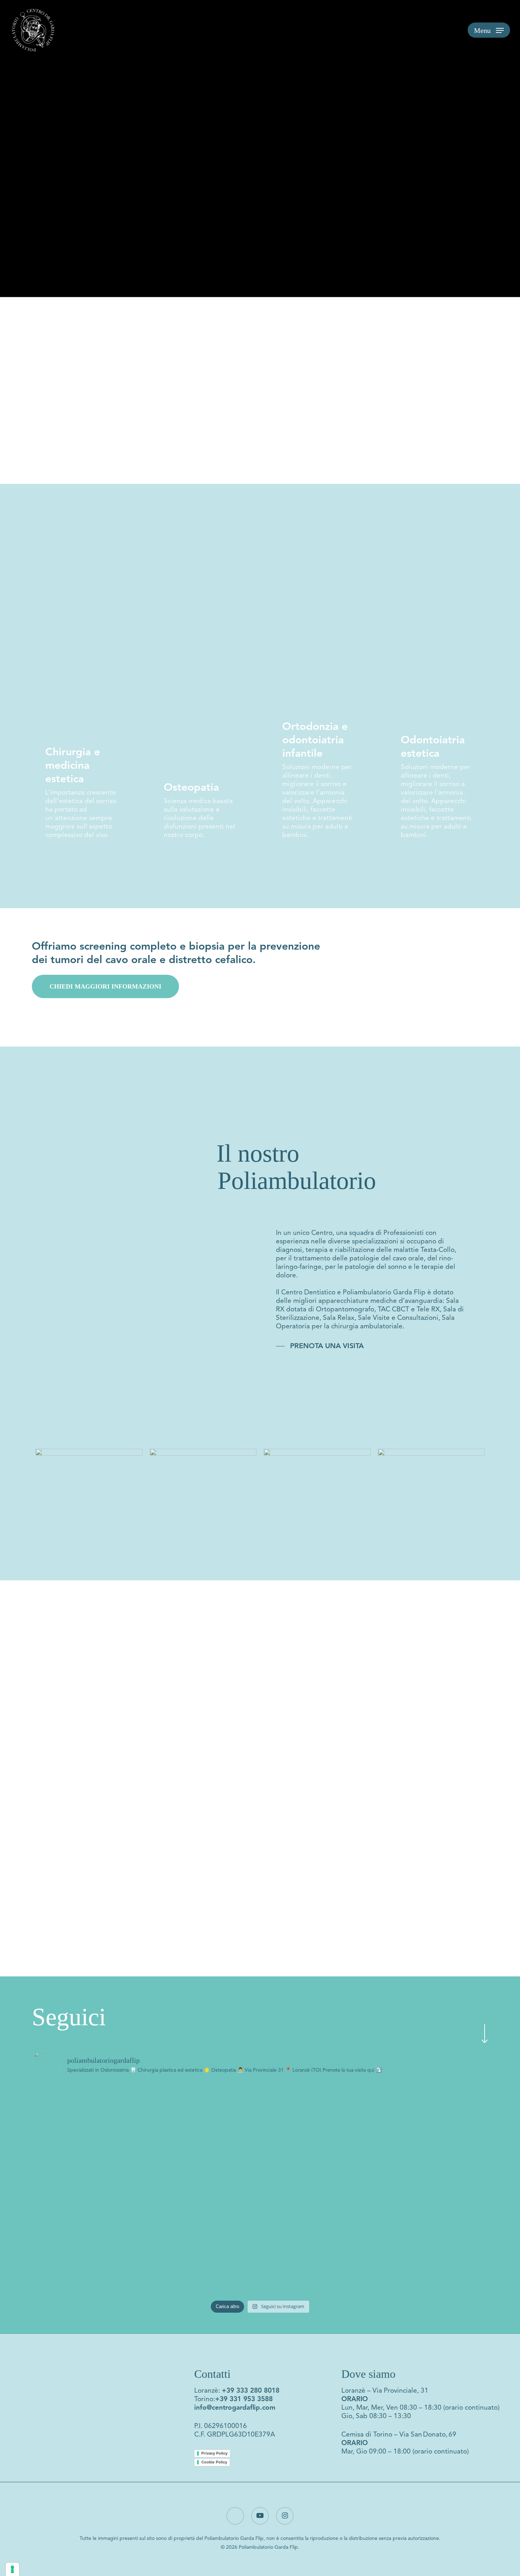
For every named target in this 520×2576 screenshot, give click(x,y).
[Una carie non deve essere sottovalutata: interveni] (203, 2130)
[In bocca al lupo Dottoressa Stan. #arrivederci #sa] (203, 2188)
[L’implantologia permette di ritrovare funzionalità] (432, 2235)
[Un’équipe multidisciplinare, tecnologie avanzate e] (88, 2125)
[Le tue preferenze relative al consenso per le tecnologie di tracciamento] (12, 2569)
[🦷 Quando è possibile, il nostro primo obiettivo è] (317, 2130)
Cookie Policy (214, 2462)
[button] (489, 30)
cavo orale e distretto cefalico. (181, 960)
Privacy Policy (214, 2453)
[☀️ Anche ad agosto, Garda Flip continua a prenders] (432, 2121)
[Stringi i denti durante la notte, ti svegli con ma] (88, 2222)
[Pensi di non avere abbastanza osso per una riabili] (317, 2231)
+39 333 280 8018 (251, 2390)
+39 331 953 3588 (244, 2399)
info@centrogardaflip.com (235, 2407)
